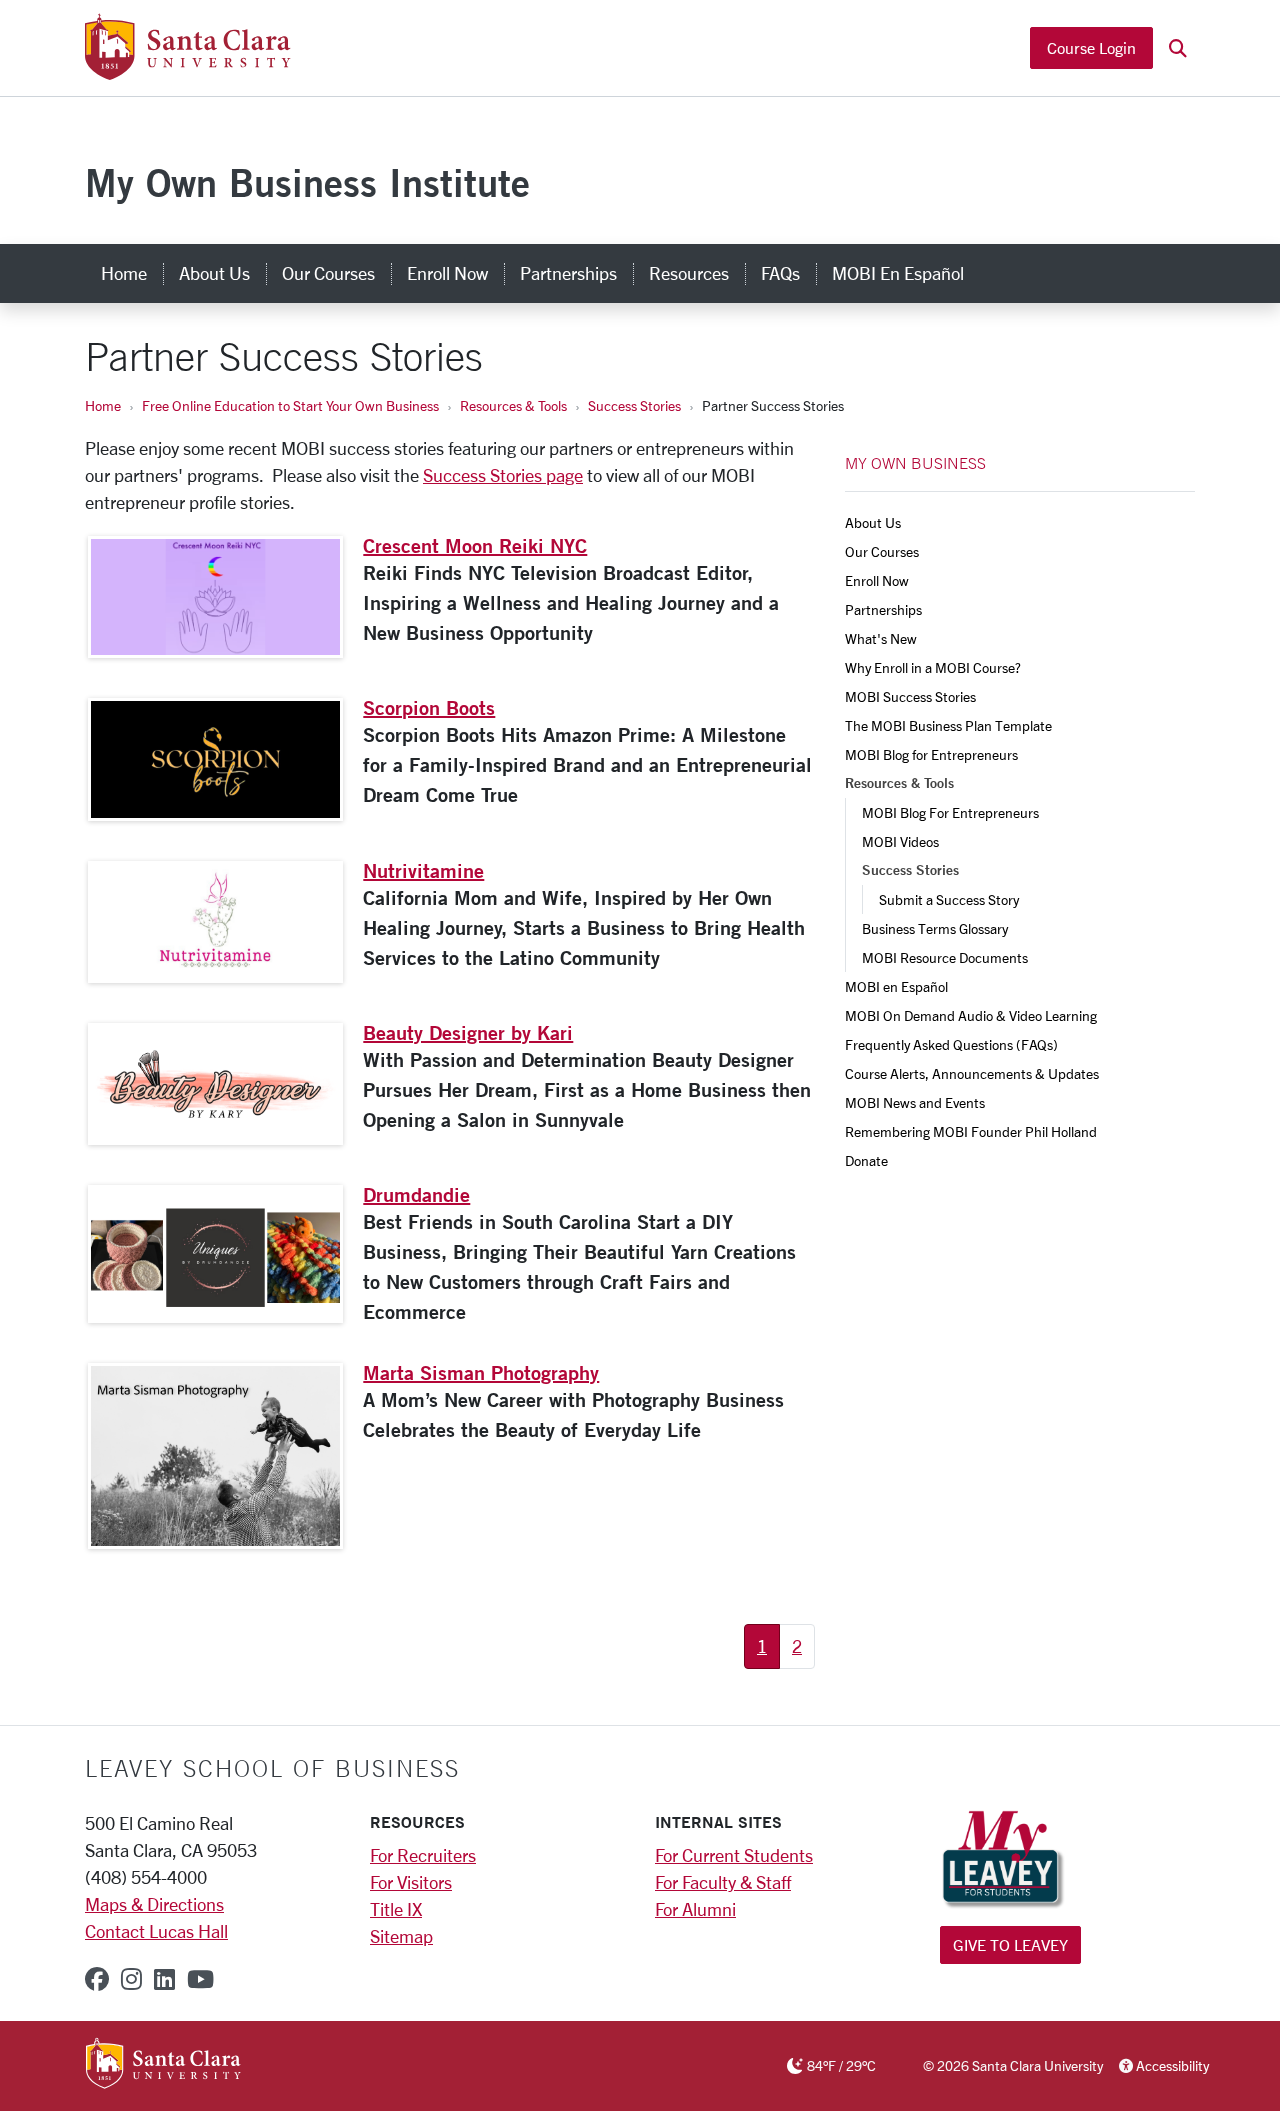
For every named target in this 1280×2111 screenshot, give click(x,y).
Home (124, 273)
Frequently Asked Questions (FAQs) (951, 1044)
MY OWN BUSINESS (915, 463)
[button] (1178, 48)
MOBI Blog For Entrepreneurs (950, 812)
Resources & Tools (513, 405)
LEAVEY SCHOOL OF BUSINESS (272, 1768)
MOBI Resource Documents (945, 957)
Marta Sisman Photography (481, 1372)
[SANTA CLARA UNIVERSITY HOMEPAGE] (163, 2065)
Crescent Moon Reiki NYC (475, 545)
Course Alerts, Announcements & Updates (972, 1073)
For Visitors (411, 1882)
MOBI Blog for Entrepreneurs (931, 754)
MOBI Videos (900, 841)
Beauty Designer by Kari (468, 1032)
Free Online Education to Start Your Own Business (290, 405)
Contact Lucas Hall (156, 1931)
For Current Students (734, 1855)
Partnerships (568, 273)
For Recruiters (423, 1855)
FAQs (780, 273)
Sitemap (401, 1936)
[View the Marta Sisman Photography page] (215, 1456)
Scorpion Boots (429, 707)
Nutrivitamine (423, 870)
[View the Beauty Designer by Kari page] (215, 1084)
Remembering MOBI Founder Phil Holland (971, 1131)
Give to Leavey (1010, 1944)
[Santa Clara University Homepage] (187, 72)
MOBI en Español (898, 273)
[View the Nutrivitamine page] (215, 922)
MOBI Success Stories (910, 696)
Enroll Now (447, 273)
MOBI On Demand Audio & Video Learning (971, 1015)
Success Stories (634, 405)
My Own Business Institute (307, 182)
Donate (866, 1160)
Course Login (1091, 47)
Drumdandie (416, 1194)
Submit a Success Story (949, 899)
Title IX (396, 1909)
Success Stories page (503, 475)
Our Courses (328, 273)
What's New (881, 638)
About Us (214, 273)
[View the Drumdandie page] (215, 1253)
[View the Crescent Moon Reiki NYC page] (215, 597)
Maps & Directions (154, 1904)
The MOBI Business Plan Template (948, 725)
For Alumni (695, 1909)
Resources (689, 273)
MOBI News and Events (915, 1102)
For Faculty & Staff (723, 1882)
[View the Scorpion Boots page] (215, 759)
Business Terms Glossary (935, 928)
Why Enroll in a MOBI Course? (933, 667)
